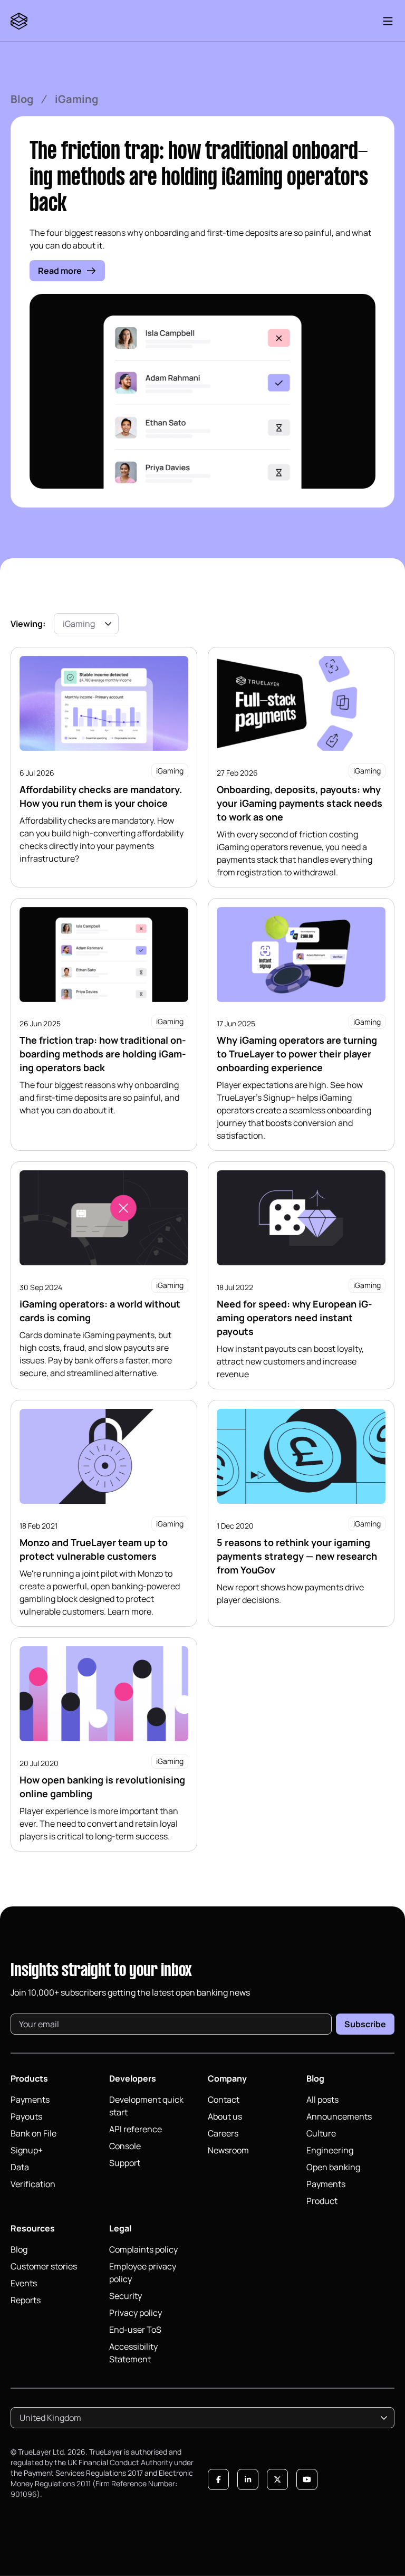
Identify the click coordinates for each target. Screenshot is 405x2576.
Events (24, 2283)
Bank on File (33, 2133)
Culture (321, 2133)
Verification (33, 2184)
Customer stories (44, 2266)
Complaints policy (143, 2249)
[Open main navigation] (388, 21)
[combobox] (86, 624)
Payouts (26, 2116)
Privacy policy (136, 2313)
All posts (322, 2100)
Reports (26, 2300)
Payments (30, 2100)
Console (125, 2146)
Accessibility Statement (133, 2353)
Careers (223, 2133)
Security (126, 2296)
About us (225, 2116)
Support (125, 2163)
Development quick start (146, 2106)
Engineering (330, 2150)
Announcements (339, 2116)
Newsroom (228, 2150)
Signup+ (27, 2150)
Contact (224, 2100)
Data (20, 2167)
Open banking (333, 2167)
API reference (136, 2129)
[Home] (21, 21)
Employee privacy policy (143, 2273)
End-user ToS (135, 2330)
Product (322, 2201)
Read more (60, 271)
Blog (22, 99)
